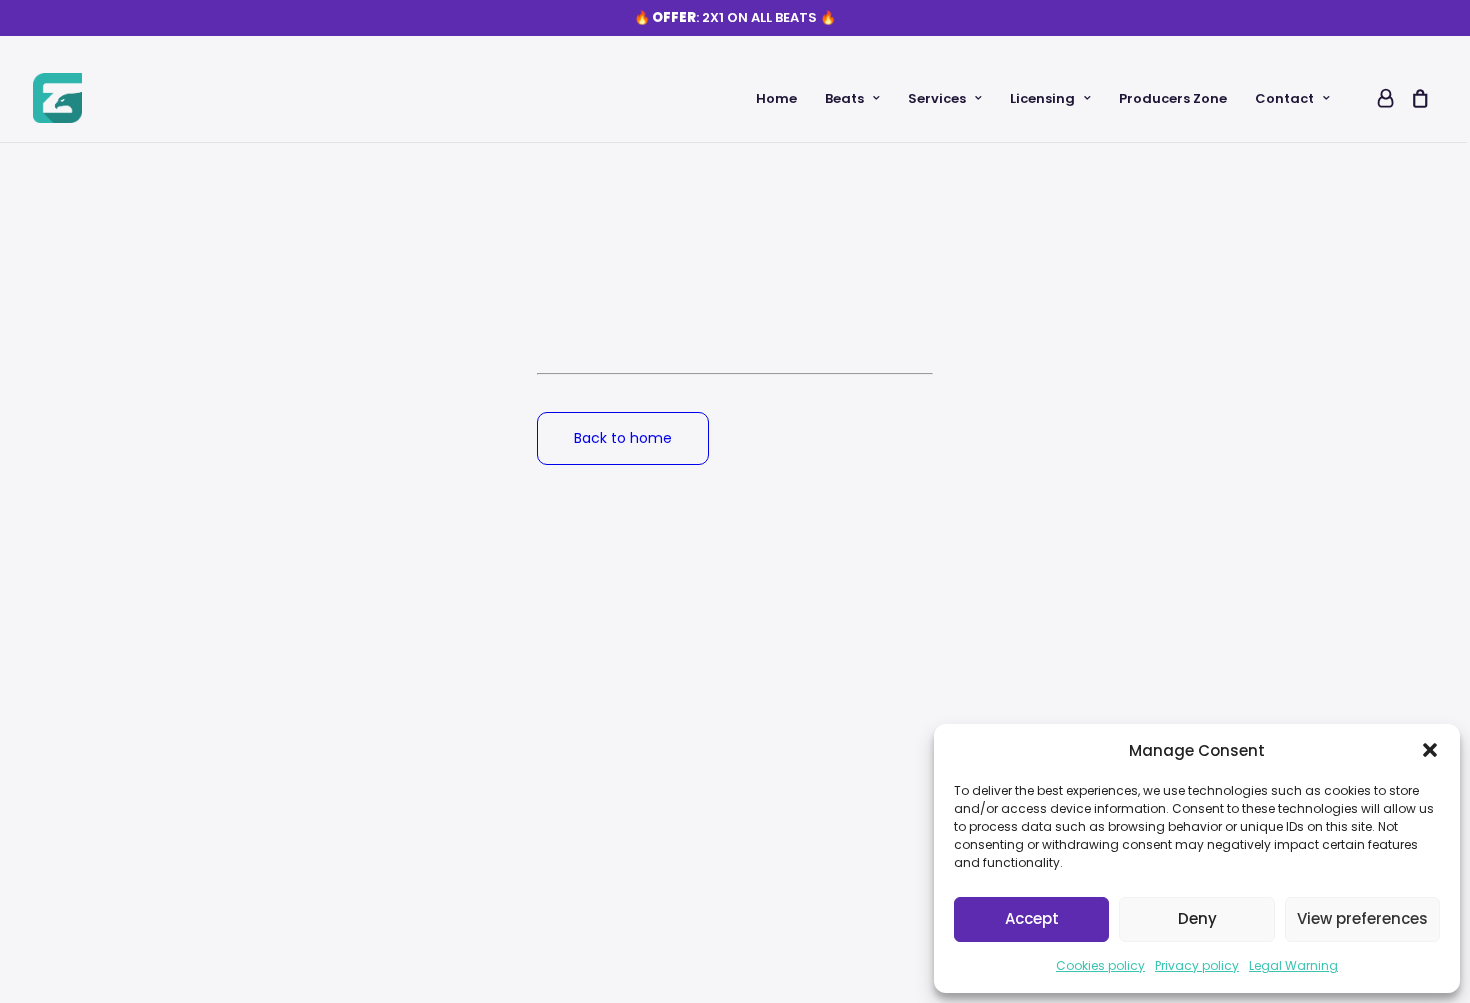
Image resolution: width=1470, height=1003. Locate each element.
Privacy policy (1197, 965)
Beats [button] (844, 98)
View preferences (1362, 918)
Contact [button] (1284, 98)
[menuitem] (776, 98)
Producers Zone (1173, 98)
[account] (1384, 98)
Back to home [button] (623, 438)
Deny (1197, 918)
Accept (1032, 918)
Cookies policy (1100, 965)
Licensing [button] (1042, 98)
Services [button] (937, 98)
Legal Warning (1293, 965)
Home (776, 98)
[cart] (1416, 98)
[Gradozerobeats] (57, 98)
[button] (1430, 750)
